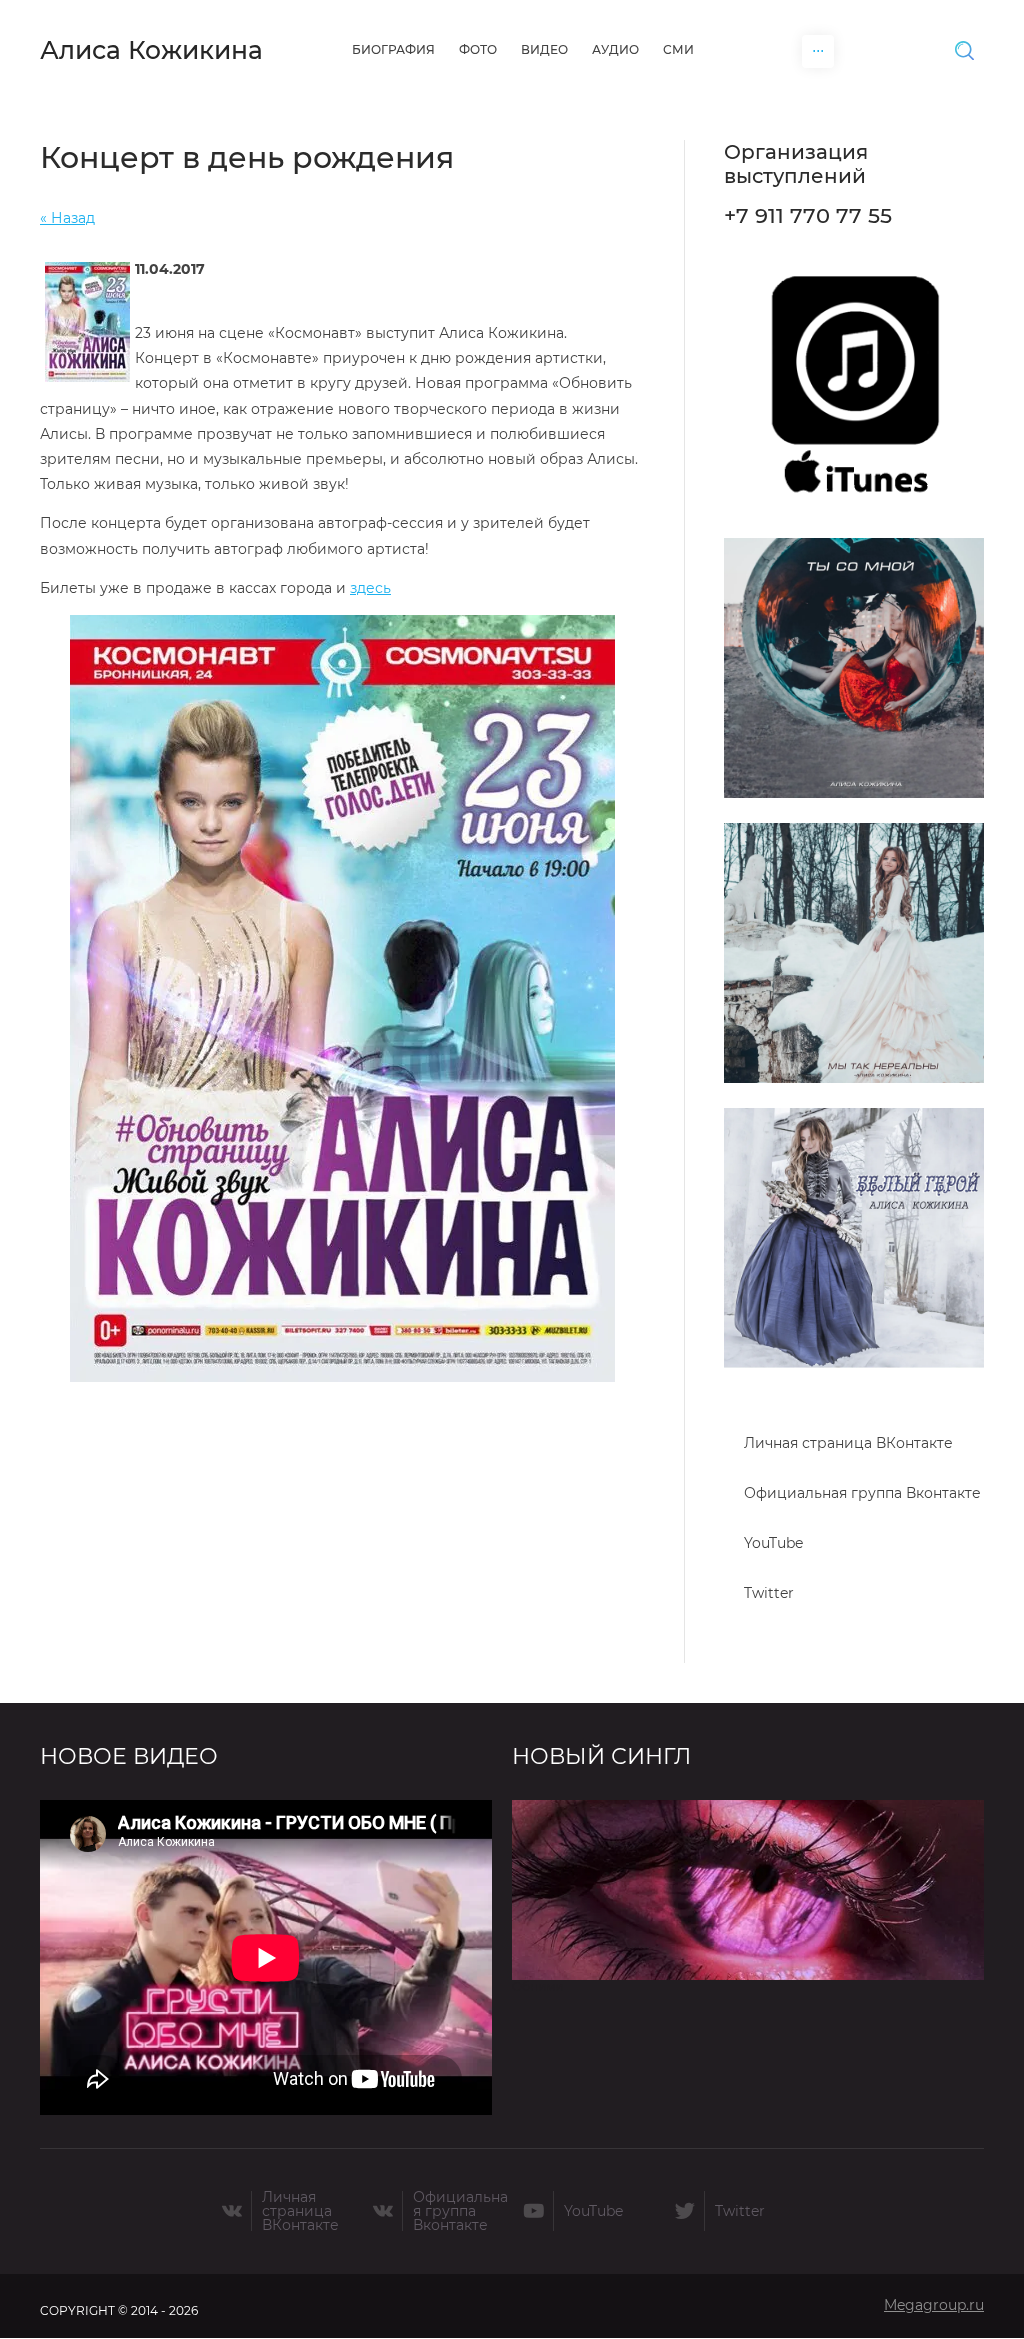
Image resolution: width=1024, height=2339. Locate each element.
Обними (537, 1986)
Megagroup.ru (934, 2305)
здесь (370, 588)
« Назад (67, 218)
